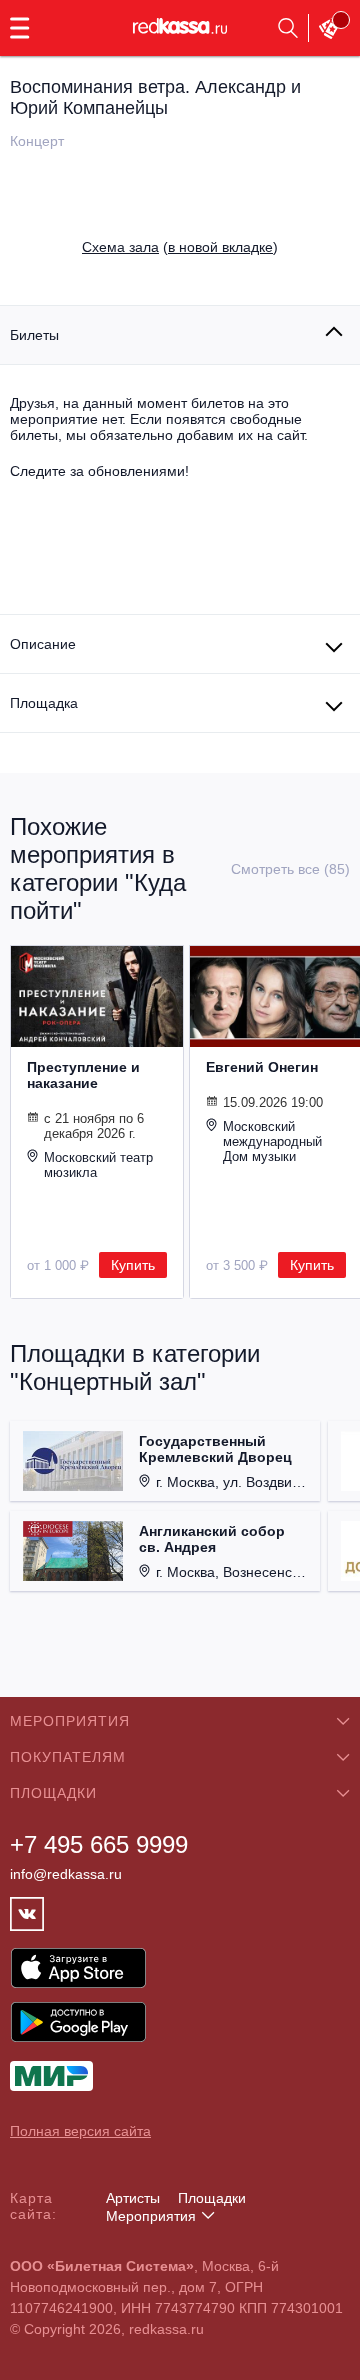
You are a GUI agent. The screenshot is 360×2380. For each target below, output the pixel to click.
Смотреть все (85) (290, 869)
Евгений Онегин (262, 1067)
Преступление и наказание (83, 1075)
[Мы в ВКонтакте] (27, 1914)
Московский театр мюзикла (98, 1165)
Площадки (212, 2198)
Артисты (133, 2198)
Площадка (44, 703)
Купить (133, 1265)
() (180, 247)
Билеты (34, 335)
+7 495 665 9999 (99, 1844)
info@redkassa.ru (66, 1874)
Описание (43, 644)
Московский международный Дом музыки (272, 1141)
